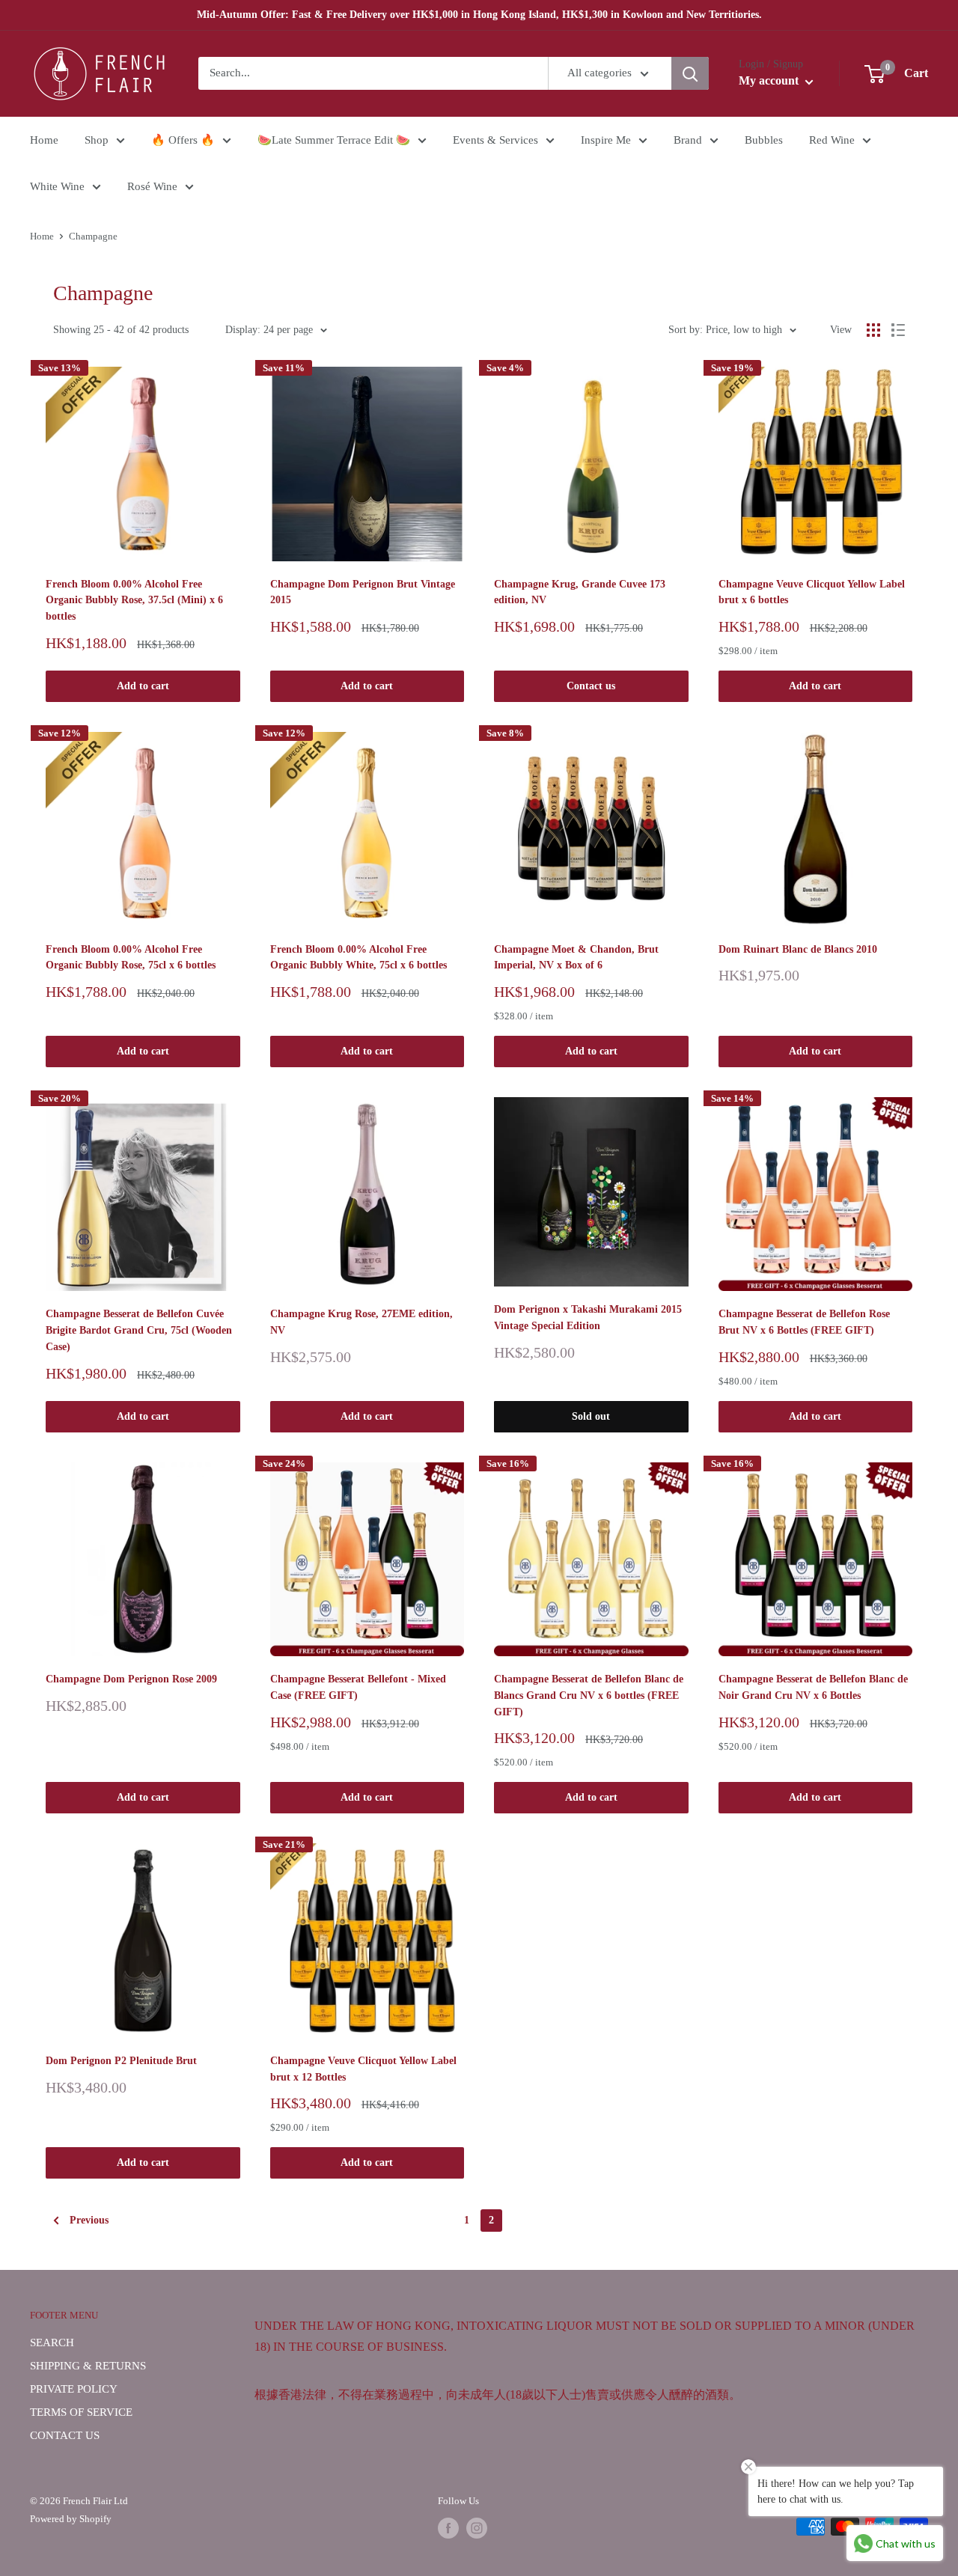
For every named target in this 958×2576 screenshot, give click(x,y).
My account (770, 81)
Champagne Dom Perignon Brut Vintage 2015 (363, 592)
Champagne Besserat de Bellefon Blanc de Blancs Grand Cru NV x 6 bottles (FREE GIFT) (589, 1695)
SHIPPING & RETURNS (88, 2366)
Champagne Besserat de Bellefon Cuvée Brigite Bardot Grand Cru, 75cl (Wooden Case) (139, 1330)
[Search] (690, 73)
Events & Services (495, 140)
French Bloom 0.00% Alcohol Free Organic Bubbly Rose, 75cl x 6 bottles (131, 958)
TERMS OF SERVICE (81, 2412)
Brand (688, 140)
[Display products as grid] (873, 330)
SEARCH (52, 2342)
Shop (97, 140)
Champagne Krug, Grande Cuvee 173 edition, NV (580, 592)
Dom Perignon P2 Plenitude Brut (121, 2061)
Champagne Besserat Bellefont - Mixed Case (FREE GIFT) (358, 1687)
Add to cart (143, 686)
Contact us (591, 686)
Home (44, 140)
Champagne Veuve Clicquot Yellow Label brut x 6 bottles (812, 592)
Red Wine (832, 140)
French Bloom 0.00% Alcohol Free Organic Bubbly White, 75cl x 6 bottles (359, 958)
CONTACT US (65, 2435)
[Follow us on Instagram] (477, 2528)
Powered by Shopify (71, 2519)
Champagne (93, 236)
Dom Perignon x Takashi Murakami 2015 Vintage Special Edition (588, 1318)
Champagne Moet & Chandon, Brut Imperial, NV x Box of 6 (576, 958)
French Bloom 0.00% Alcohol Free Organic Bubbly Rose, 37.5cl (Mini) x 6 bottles (134, 600)
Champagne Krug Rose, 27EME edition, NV (361, 1322)
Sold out (591, 1416)
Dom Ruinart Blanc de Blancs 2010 (798, 949)
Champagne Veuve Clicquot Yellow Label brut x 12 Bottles (363, 2069)
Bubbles (764, 140)
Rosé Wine (152, 186)
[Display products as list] (898, 330)
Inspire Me (606, 140)
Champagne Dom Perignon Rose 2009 (131, 1679)
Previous (89, 2220)
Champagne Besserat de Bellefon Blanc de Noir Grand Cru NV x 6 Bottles (813, 1687)
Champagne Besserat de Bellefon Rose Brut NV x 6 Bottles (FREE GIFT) (804, 1322)
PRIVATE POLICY (74, 2389)
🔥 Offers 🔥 (183, 140)
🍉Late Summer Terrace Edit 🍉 (334, 140)
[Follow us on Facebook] (448, 2528)
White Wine (57, 186)
